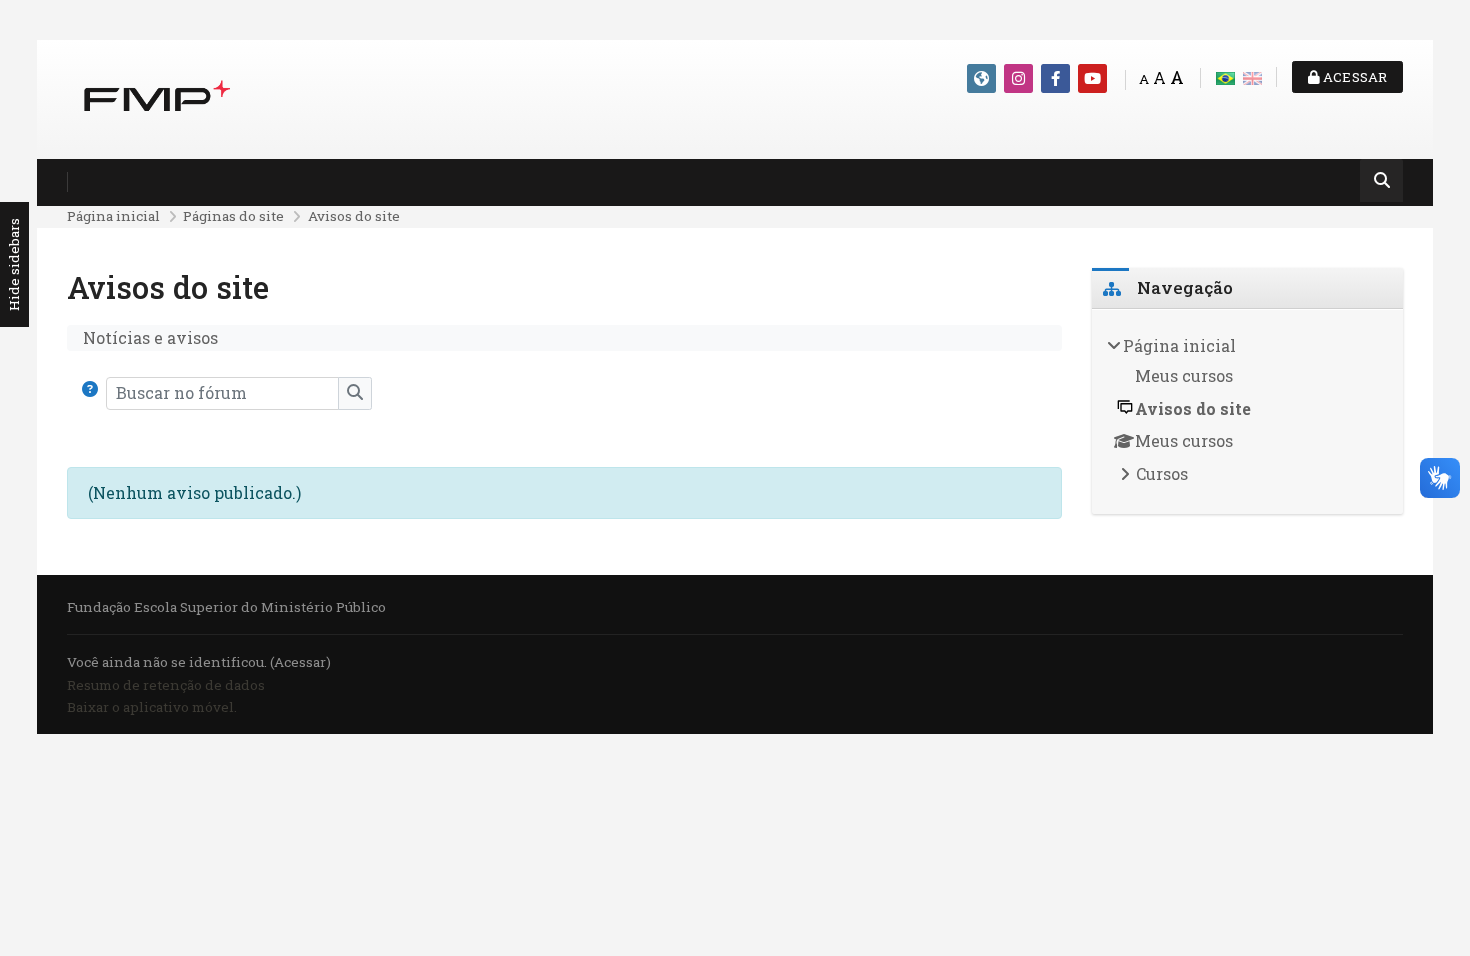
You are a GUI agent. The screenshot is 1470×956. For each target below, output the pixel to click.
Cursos (1162, 473)
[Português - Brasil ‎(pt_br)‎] (1225, 76)
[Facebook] (1055, 78)
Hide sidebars (14, 265)
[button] (94, 393)
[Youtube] (1092, 78)
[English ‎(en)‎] (1252, 76)
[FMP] (157, 97)
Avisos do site (354, 216)
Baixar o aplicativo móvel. (152, 707)
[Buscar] (1381, 182)
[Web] (981, 78)
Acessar (1353, 77)
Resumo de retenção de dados (166, 685)
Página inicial (113, 216)
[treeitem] (1248, 412)
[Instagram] (1018, 78)
